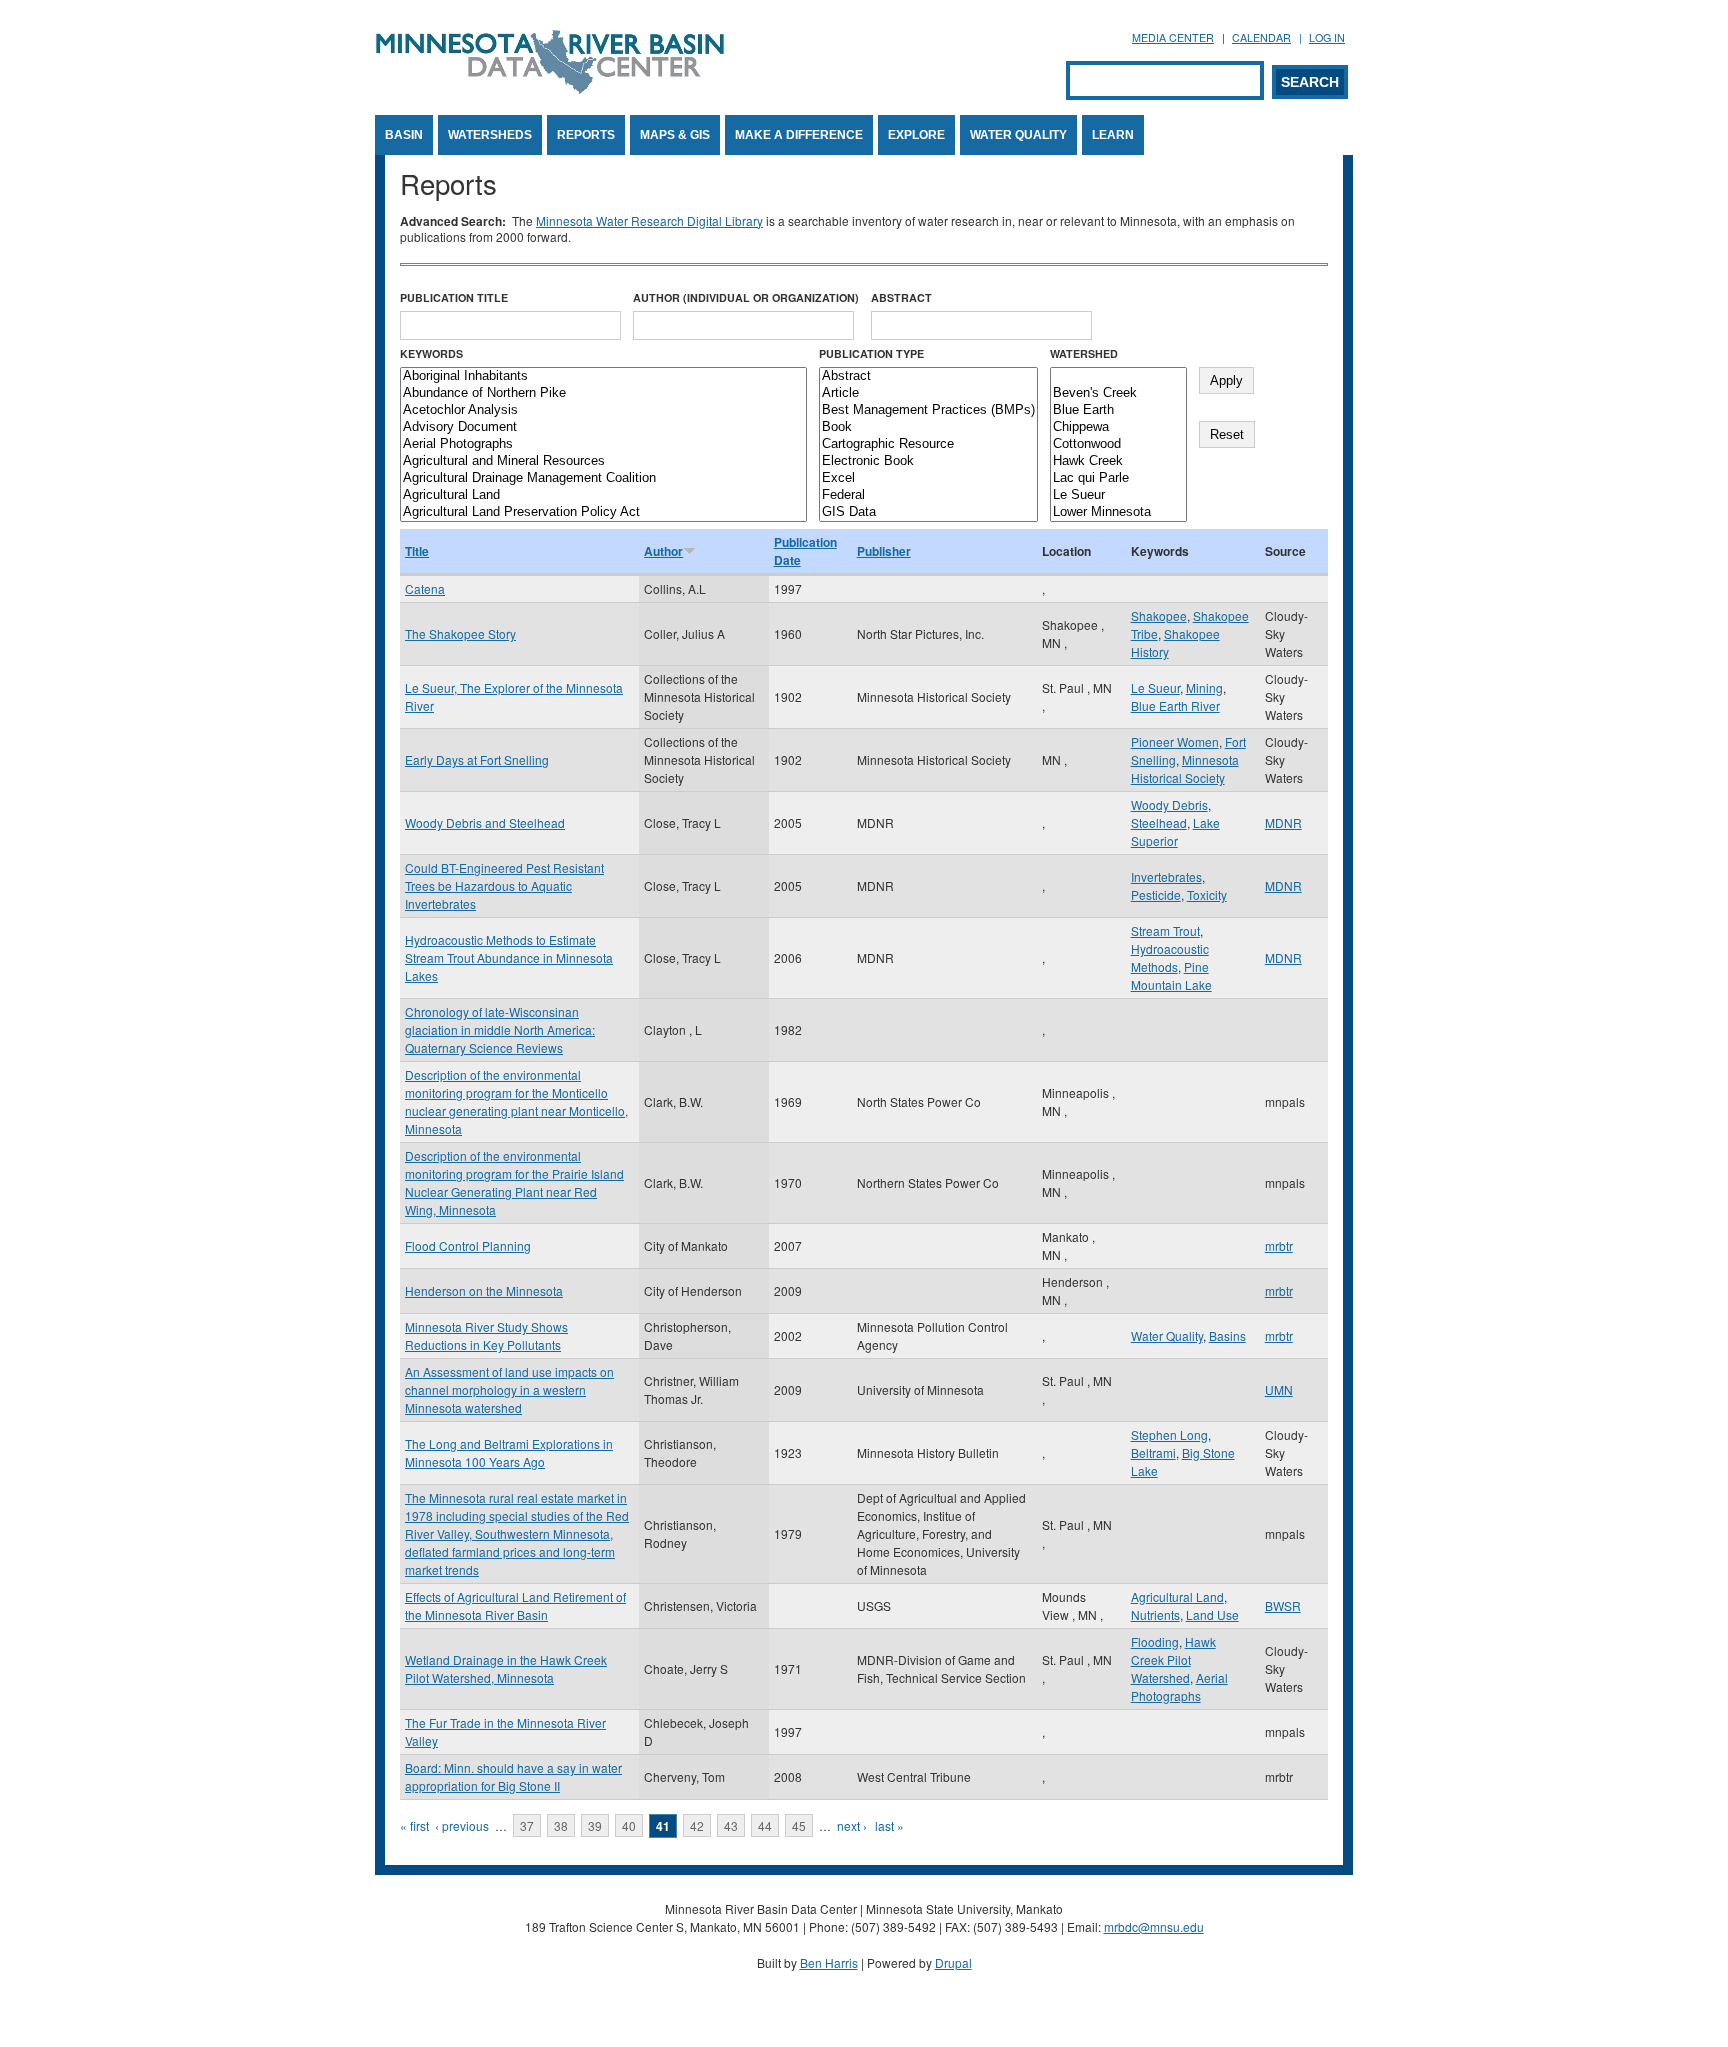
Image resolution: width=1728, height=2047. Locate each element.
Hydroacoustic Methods (1170, 957)
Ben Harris (829, 1962)
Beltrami (1153, 1452)
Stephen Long (1169, 1434)
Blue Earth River (1175, 705)
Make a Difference (799, 135)
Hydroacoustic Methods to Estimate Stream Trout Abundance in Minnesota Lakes (509, 957)
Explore (916, 135)
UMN (1279, 1389)
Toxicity (1207, 894)
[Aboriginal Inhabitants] (603, 376)
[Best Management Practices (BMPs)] (928, 410)
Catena (425, 588)
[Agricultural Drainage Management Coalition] (603, 478)
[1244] (1118, 376)
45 (799, 1825)
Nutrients (1155, 1614)
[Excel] (928, 478)
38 (561, 1825)
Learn (1113, 135)
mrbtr (1279, 1245)
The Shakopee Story (460, 633)
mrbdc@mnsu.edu (1154, 1926)
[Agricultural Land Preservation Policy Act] (603, 512)
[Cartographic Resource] (928, 444)
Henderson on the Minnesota (484, 1290)
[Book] (928, 427)
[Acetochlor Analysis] (603, 410)
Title (417, 551)
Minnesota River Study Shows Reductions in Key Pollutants (486, 1335)
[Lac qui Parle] (1118, 478)
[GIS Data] (928, 512)
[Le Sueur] (1118, 495)
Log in (1327, 37)
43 (731, 1825)
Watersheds (490, 135)
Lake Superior (1175, 831)
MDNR (1283, 822)
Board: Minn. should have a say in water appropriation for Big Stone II (513, 1776)
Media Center (1173, 37)
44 (765, 1825)
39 (595, 1825)
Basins (1227, 1335)
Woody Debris (1169, 804)
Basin (404, 135)
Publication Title (454, 297)
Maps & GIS (675, 135)
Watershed (1084, 353)
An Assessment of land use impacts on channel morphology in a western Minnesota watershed (509, 1389)
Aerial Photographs (1179, 1686)
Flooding (1155, 1641)
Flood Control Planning (468, 1245)
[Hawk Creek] (1118, 461)
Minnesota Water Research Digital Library (649, 220)
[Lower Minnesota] (1118, 512)
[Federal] (928, 495)
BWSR (1283, 1605)
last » (889, 1825)
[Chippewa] (1118, 427)
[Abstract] (928, 376)
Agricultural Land (1177, 1596)
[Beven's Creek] (1118, 393)
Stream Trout (1165, 930)
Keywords (431, 353)
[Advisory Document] (603, 427)
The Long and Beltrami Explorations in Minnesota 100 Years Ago (509, 1452)
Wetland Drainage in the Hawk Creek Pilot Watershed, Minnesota (506, 1668)
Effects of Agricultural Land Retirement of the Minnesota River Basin (515, 1605)
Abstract (901, 297)
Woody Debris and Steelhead (485, 822)
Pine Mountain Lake (1171, 975)
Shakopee (1159, 615)
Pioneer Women (1175, 741)
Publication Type (871, 353)
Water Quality (1018, 135)
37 (527, 1825)
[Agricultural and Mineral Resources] (603, 461)
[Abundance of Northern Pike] (603, 393)
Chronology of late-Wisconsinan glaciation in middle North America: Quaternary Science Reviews (500, 1029)
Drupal (953, 1962)
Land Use (1212, 1614)
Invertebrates (1166, 876)
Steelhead (1159, 822)
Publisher (884, 551)
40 (629, 1825)
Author (663, 551)
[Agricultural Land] (603, 495)
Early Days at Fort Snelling (477, 759)
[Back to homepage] (550, 88)
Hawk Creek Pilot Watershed (1173, 1659)
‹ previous (462, 1825)
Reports (586, 135)
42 (697, 1825)
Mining (1204, 687)
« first (414, 1825)
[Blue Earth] (1118, 410)
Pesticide (1156, 894)
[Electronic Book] (928, 461)
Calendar (1261, 37)
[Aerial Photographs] (603, 444)
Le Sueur (1155, 687)
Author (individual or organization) (746, 297)
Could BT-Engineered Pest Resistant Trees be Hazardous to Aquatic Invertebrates (504, 885)
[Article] (928, 393)
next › (852, 1825)
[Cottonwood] (1118, 444)
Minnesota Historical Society (1185, 768)
